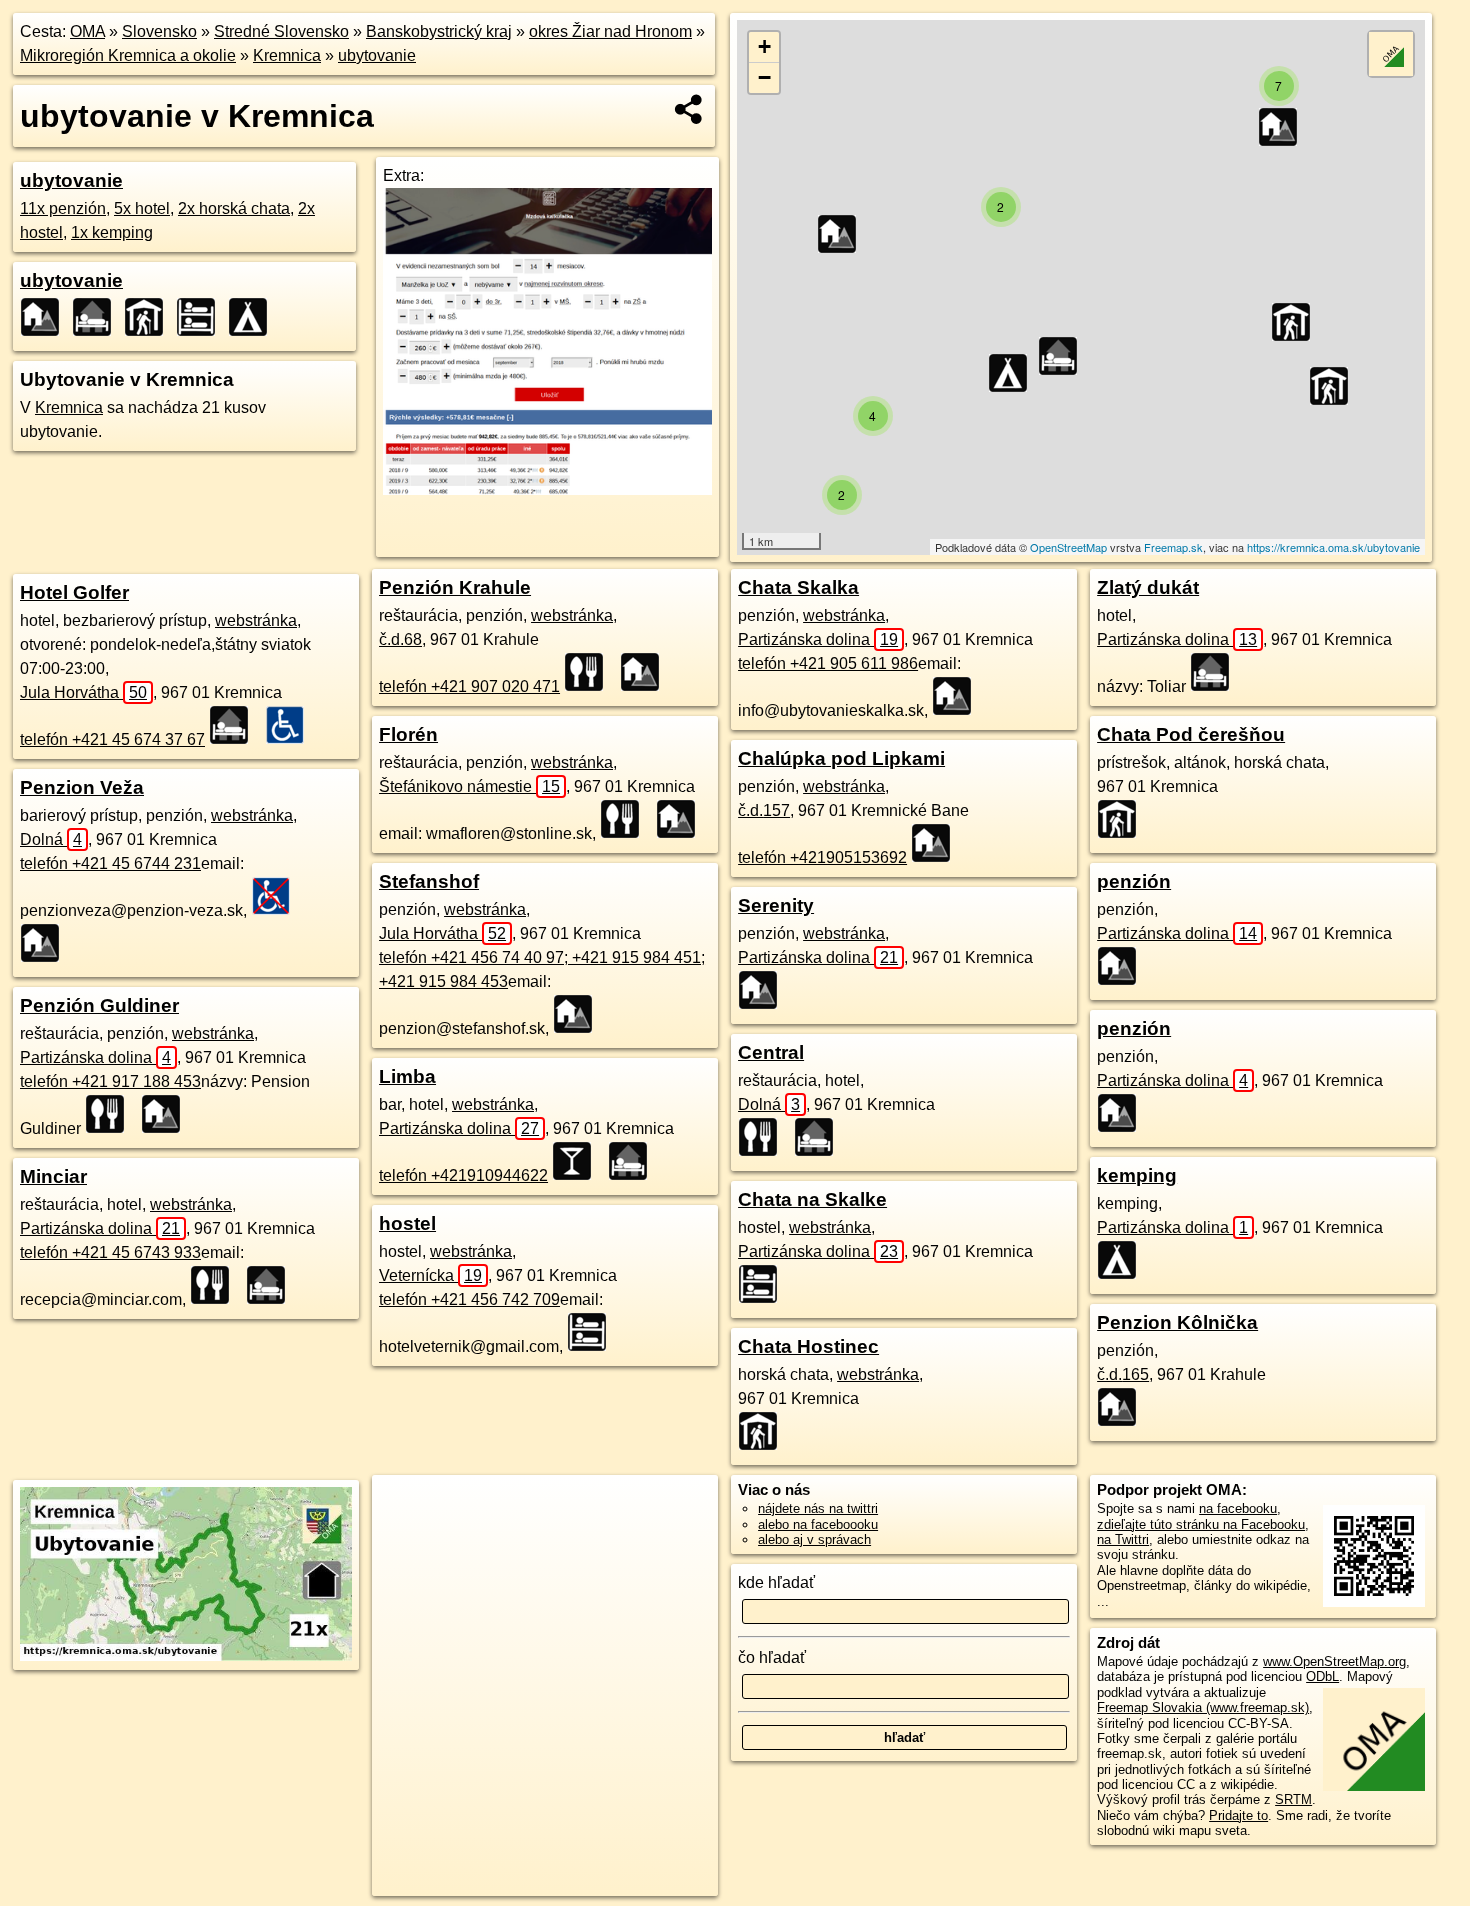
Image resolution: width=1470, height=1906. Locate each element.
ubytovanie (377, 55)
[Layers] (1391, 54)
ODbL (1322, 1676)
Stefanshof (429, 881)
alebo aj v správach (814, 1539)
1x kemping (112, 232)
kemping (1137, 1175)
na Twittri (1123, 1539)
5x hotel (142, 208)
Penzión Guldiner (99, 1005)
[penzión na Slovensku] (46, 943)
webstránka (256, 620)
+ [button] (764, 46)
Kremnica (287, 55)
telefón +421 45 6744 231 (110, 863)
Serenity (776, 905)
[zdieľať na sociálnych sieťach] (689, 109)
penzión (1134, 881)
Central (771, 1052)
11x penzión (63, 208)
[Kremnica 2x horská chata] (150, 317)
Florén (408, 734)
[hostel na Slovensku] (593, 1332)
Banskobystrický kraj (439, 31)
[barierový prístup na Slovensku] (277, 896)
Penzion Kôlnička (1177, 1322)
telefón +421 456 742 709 (469, 1299)
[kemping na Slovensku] (1123, 1260)
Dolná (51, 839)
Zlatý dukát (1148, 587)
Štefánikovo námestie (469, 786)
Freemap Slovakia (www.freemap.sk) (1203, 1707)
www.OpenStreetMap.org (1334, 1661)
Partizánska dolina (95, 1057)
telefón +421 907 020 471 (469, 686)
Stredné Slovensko (281, 31)
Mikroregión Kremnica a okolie (128, 55)
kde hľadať (776, 1582)
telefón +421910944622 (463, 1175)
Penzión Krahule (455, 587)
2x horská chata (234, 208)
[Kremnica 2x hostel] (202, 317)
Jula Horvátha (83, 692)
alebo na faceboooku (818, 1524)
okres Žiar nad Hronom (610, 31)
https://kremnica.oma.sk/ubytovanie (1333, 547)
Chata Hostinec (808, 1346)
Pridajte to (1238, 1815)
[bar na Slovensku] (578, 1161)
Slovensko (159, 31)
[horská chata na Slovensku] (764, 1431)
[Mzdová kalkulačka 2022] (547, 489)
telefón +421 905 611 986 (828, 663)
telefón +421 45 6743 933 (110, 1252)
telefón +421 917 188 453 (110, 1081)
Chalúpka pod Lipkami (841, 758)
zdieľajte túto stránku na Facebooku (1201, 1524)
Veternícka (430, 1275)
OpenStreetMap (1068, 547)
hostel (407, 1223)
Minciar (53, 1176)
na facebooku (1238, 1508)
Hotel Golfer (74, 592)
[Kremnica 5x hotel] (98, 317)
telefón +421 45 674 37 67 (112, 739)
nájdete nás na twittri (818, 1508)
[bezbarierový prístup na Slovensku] (291, 725)
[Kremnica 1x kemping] (254, 317)
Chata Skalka (798, 587)
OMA (87, 31)
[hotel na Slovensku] (235, 725)
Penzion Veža (82, 787)
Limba (407, 1076)
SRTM (1293, 1799)
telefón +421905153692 (822, 857)
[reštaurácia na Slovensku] (111, 1114)
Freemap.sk (1173, 547)
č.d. (400, 639)
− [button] (764, 77)
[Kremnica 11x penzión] (46, 317)
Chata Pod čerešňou (1191, 734)
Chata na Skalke (812, 1199)
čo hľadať (772, 1657)
